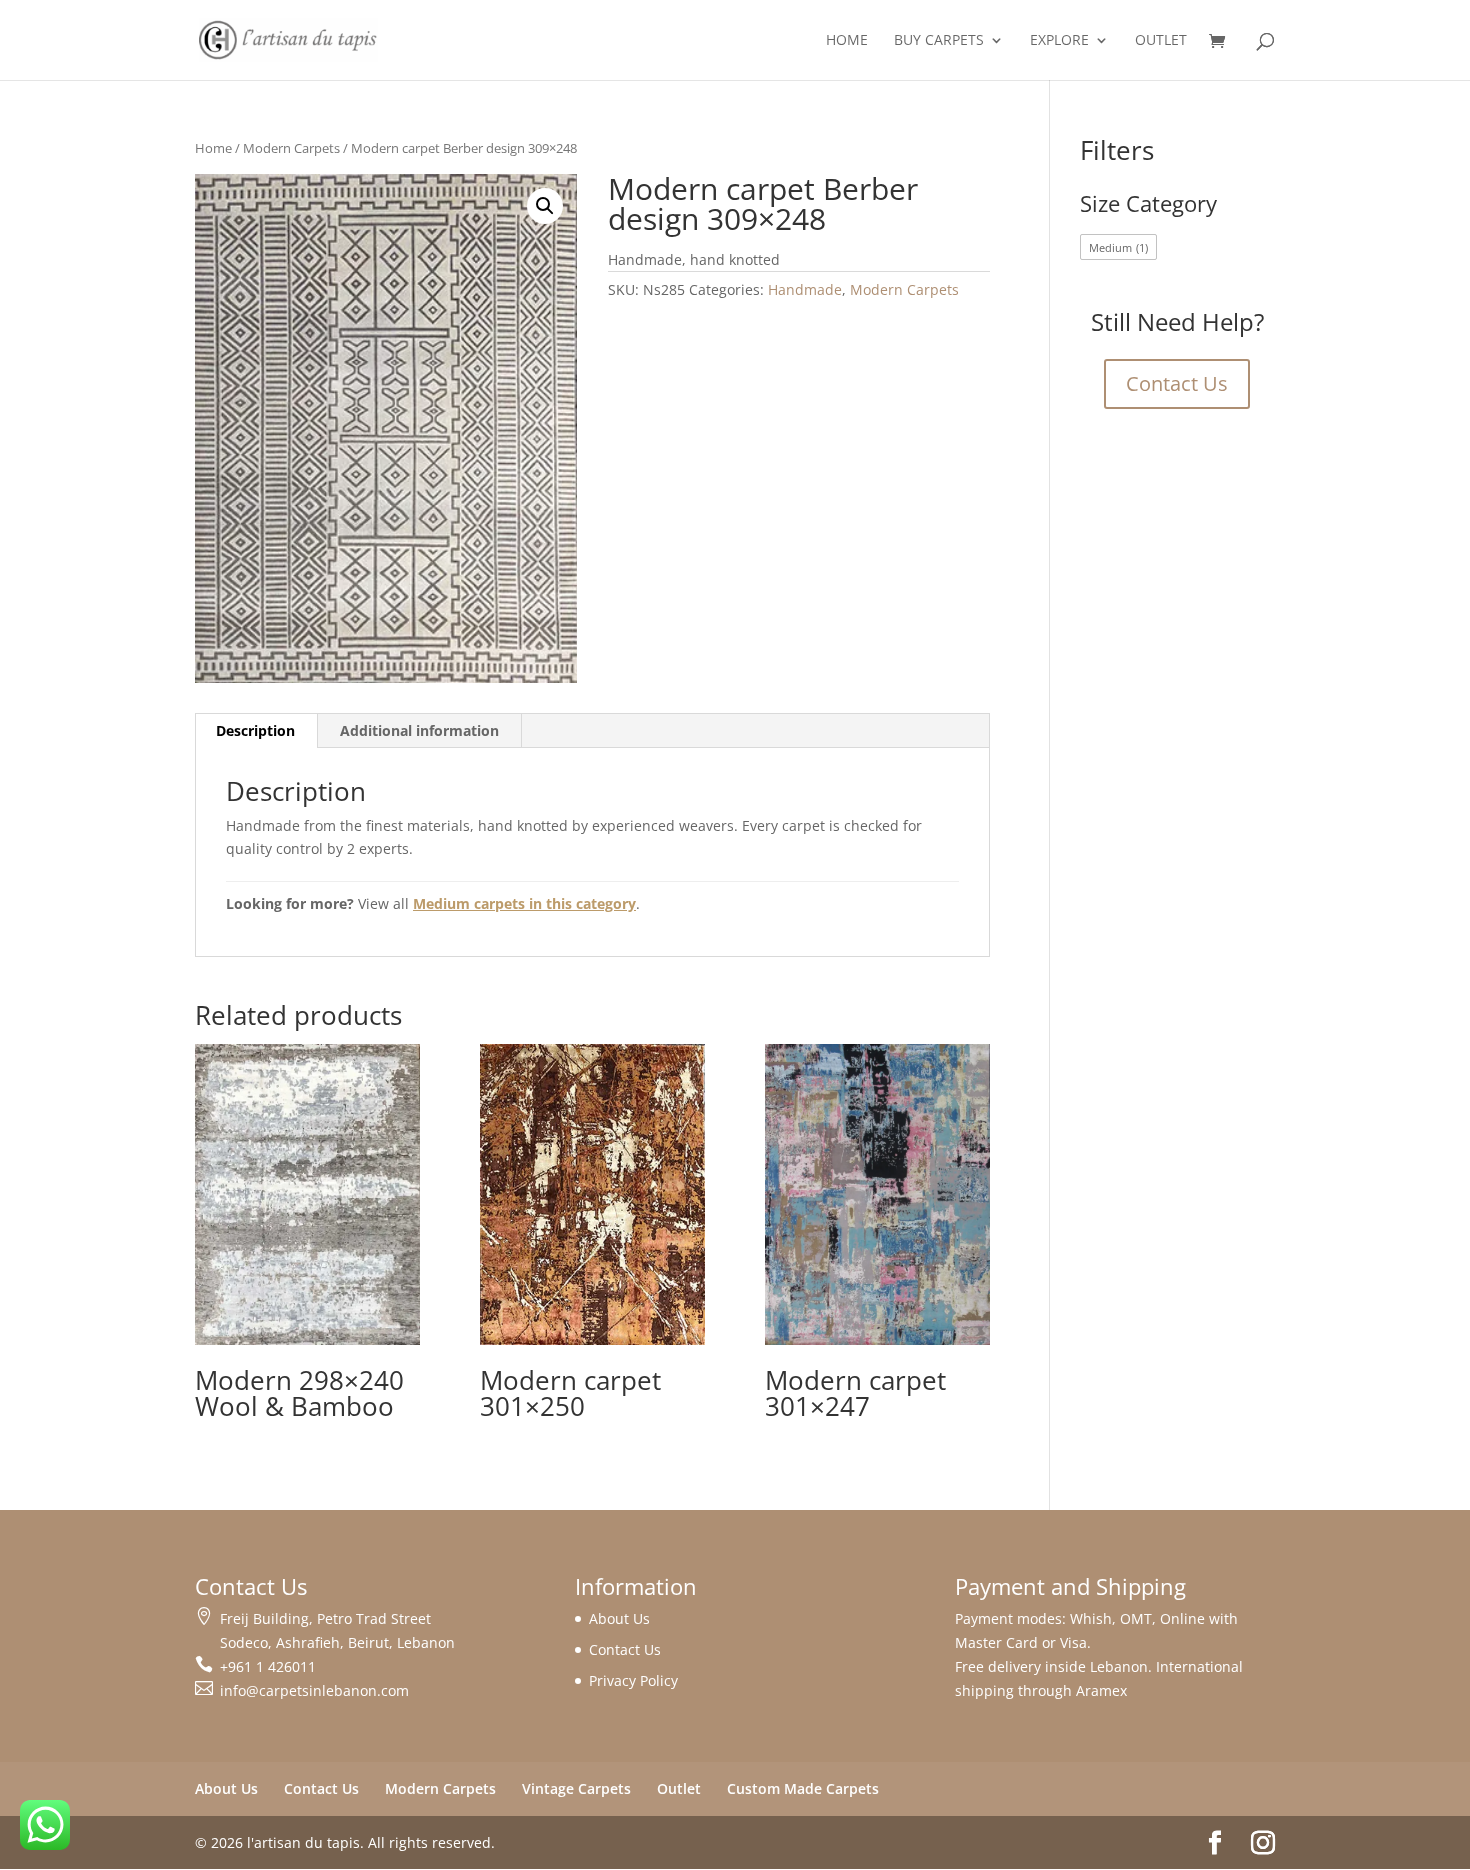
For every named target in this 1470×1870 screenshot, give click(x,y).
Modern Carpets (291, 148)
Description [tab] (255, 730)
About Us (619, 1618)
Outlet (1161, 41)
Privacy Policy (633, 1680)
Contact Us (1177, 383)
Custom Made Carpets (803, 1788)
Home (847, 41)
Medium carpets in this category (524, 903)
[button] (545, 206)
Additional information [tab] (419, 730)
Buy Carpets (939, 41)
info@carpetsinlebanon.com (314, 1690)
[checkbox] (1119, 247)
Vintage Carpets (576, 1788)
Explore (1059, 41)
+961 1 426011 (268, 1666)
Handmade (805, 289)
